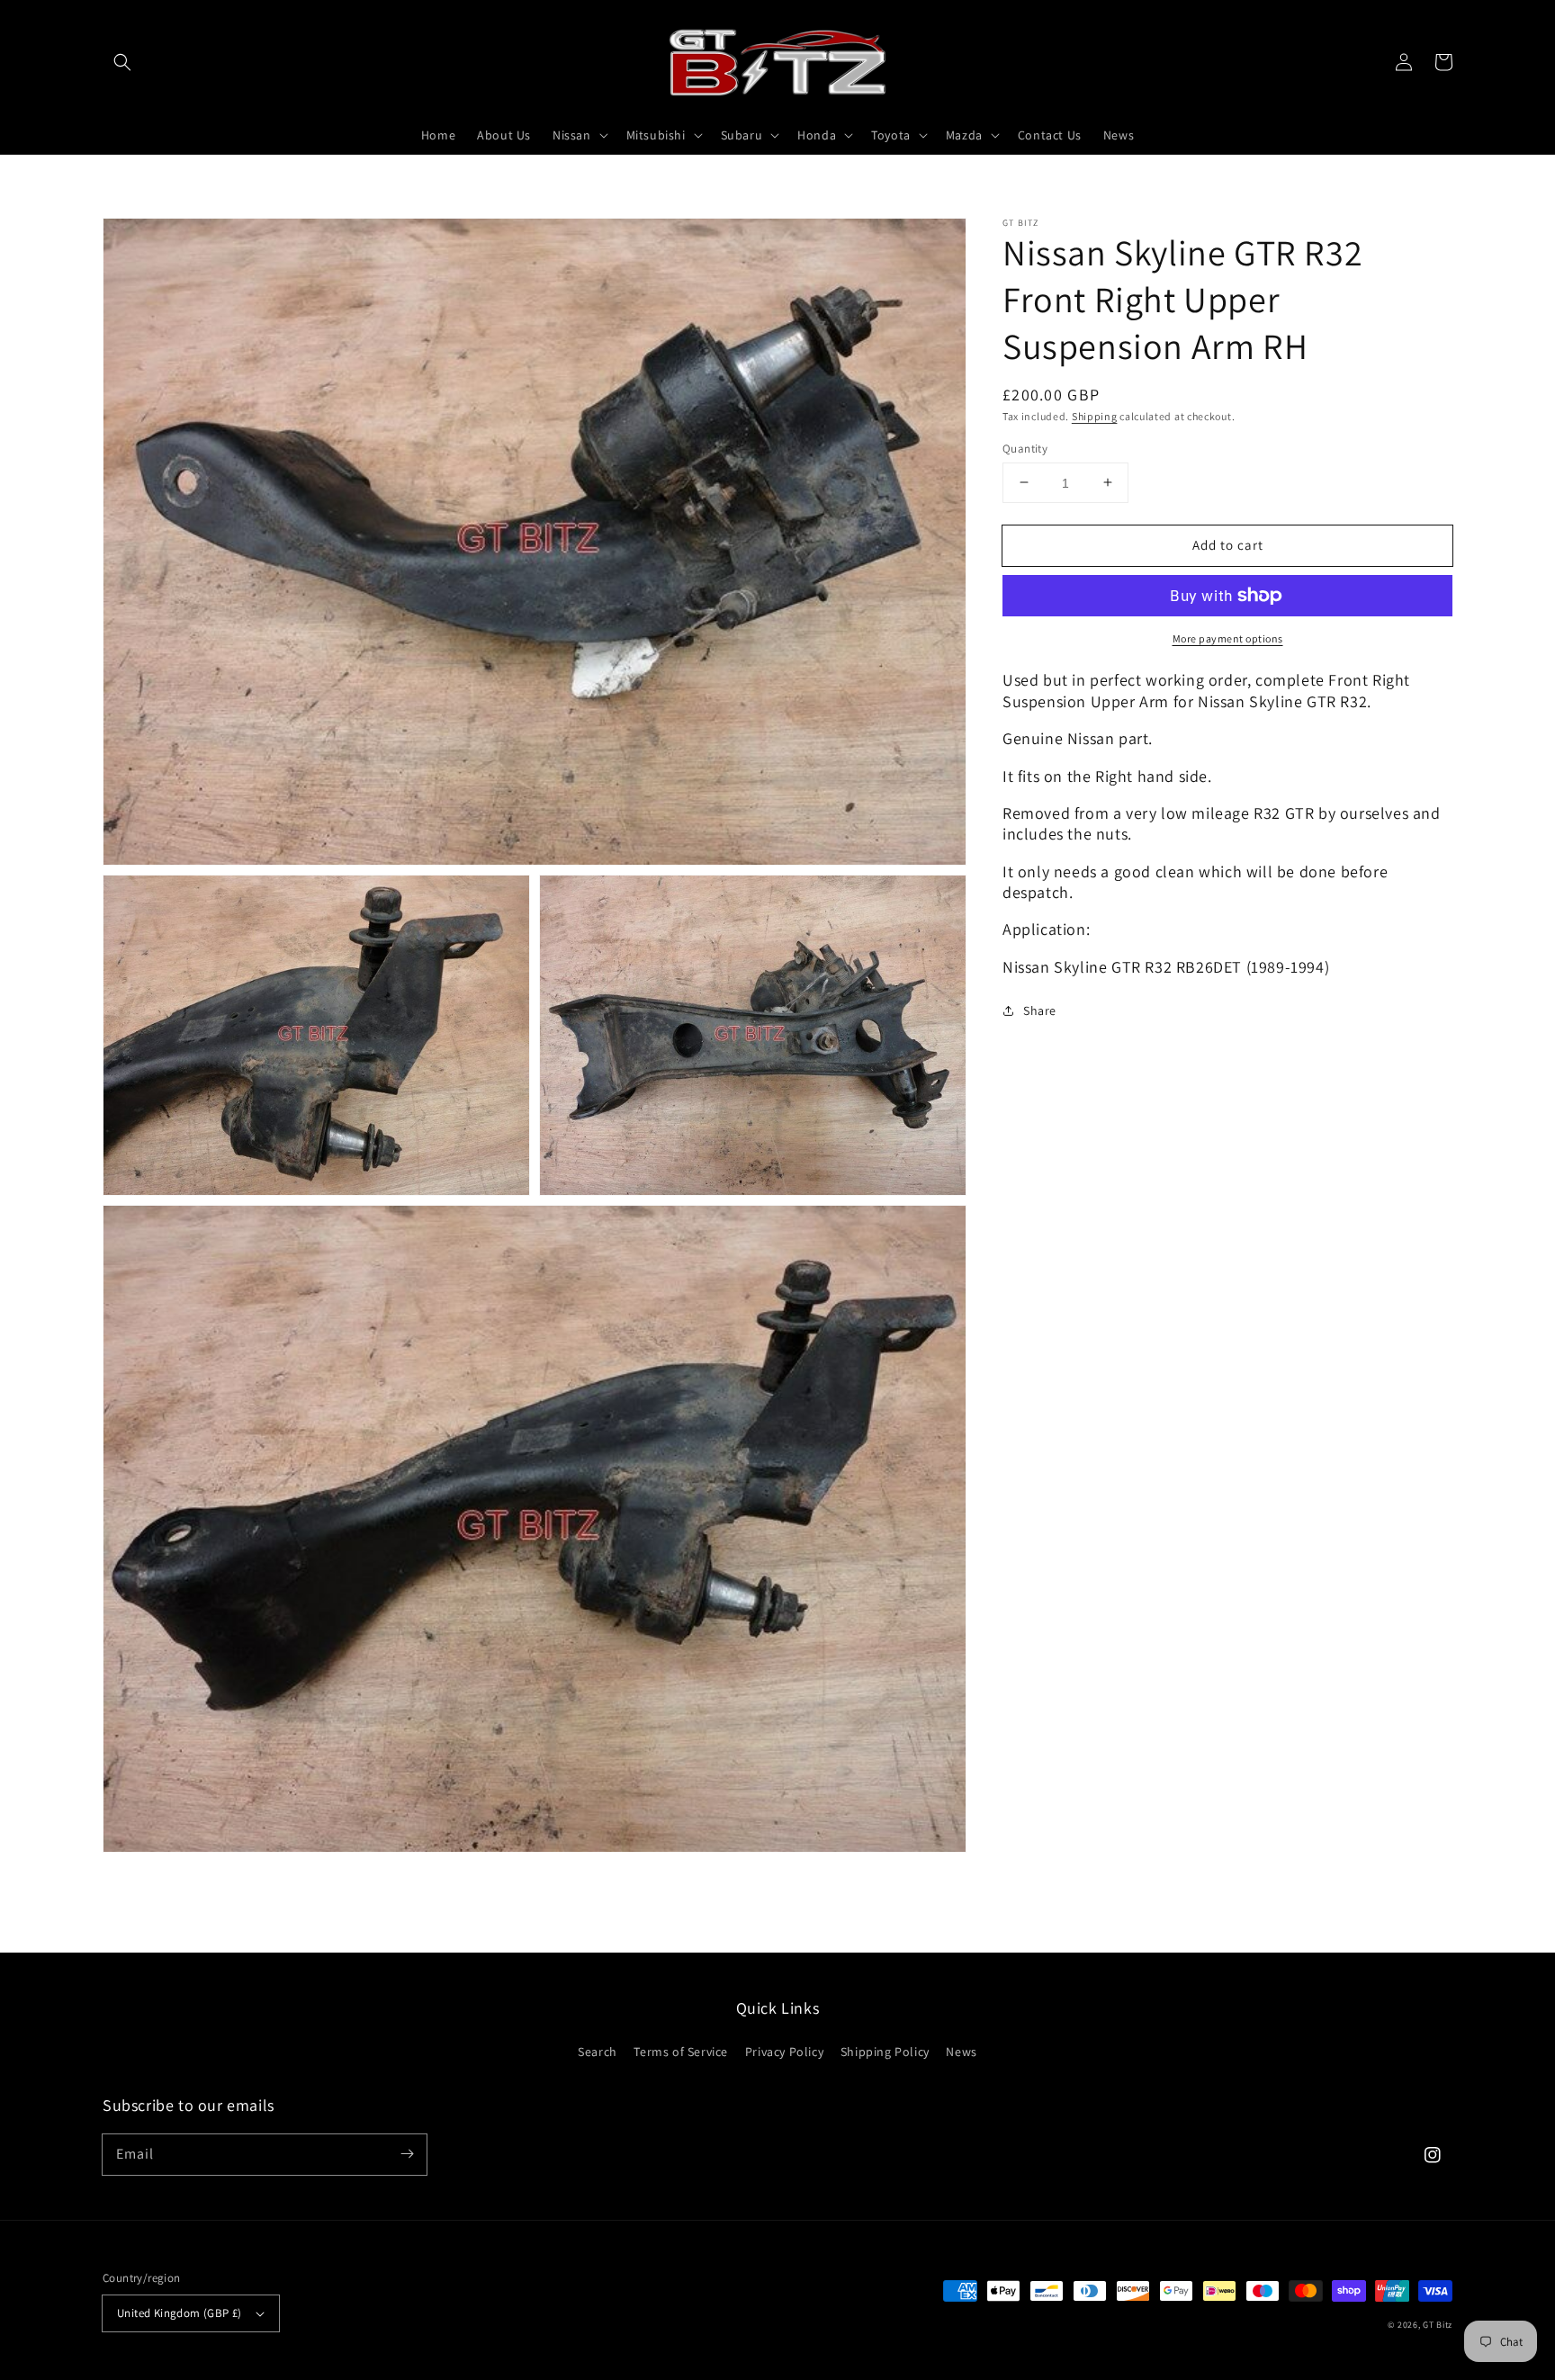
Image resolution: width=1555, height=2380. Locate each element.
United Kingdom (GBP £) (180, 2313)
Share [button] (1040, 1010)
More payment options (1228, 638)
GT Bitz (1438, 2325)
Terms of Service (681, 2052)
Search (598, 2052)
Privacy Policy (784, 2052)
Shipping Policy (885, 2052)
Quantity (1025, 448)
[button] (122, 62)
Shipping (1095, 416)
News (961, 2052)
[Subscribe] (407, 2154)
